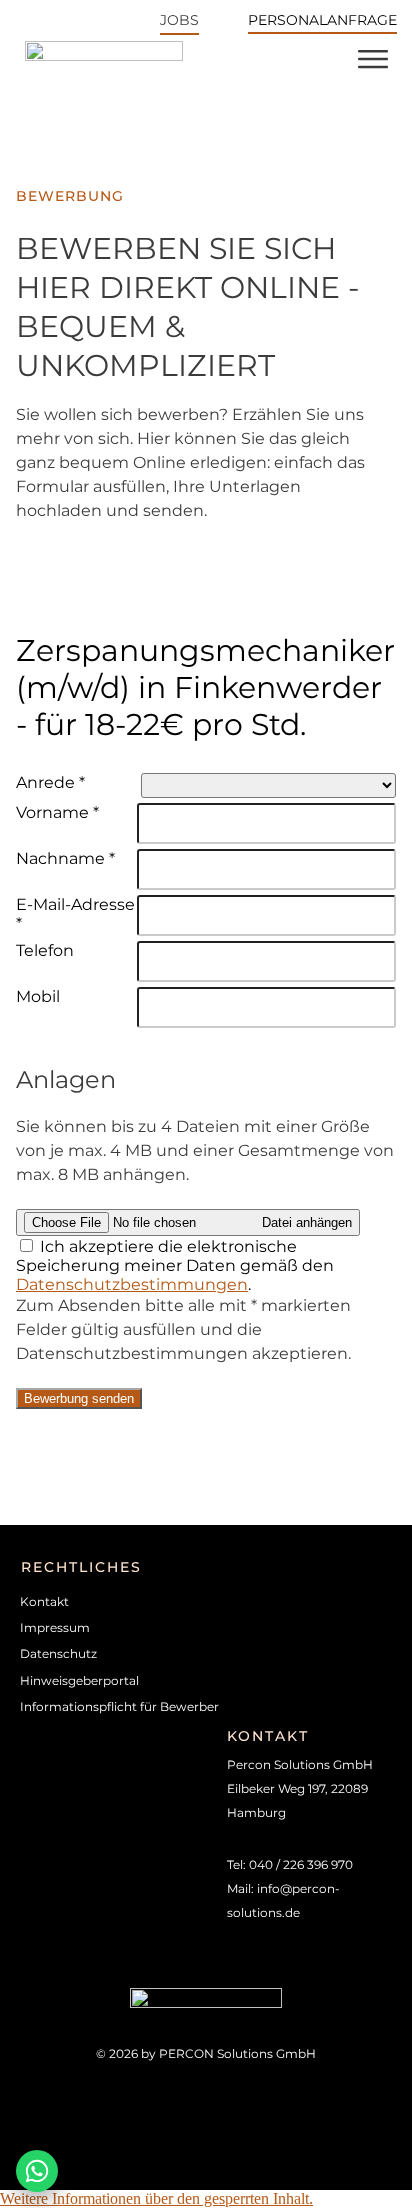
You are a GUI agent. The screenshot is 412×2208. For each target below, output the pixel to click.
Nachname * (65, 858)
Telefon (45, 950)
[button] (156, 2198)
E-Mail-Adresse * (75, 914)
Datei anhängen (307, 1222)
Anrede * (50, 782)
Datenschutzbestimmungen (132, 1284)
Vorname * (57, 812)
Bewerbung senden (79, 1398)
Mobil (38, 996)
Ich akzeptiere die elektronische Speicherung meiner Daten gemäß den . (175, 1265)
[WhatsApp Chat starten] (37, 2171)
